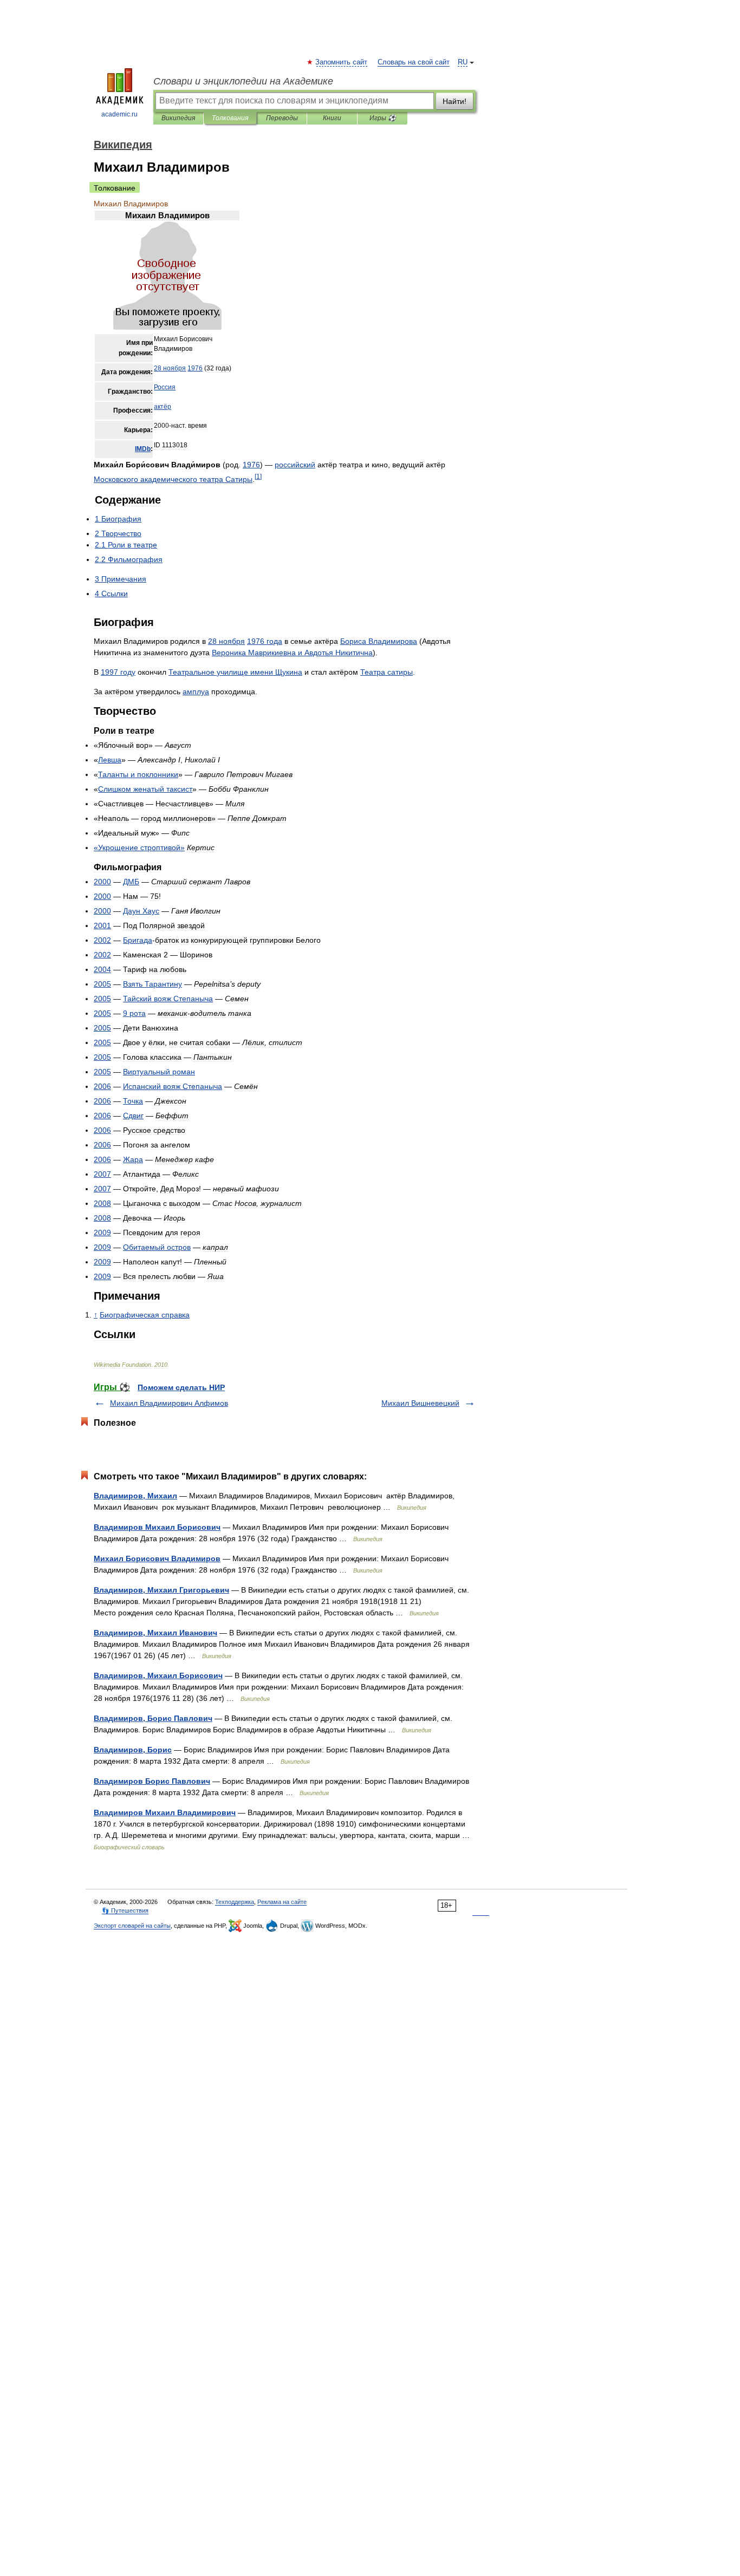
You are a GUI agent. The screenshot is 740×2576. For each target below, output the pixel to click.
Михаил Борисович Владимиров (157, 1558)
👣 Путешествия (125, 1910)
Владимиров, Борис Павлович (153, 1718)
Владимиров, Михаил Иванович (155, 1633)
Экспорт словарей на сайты (132, 1926)
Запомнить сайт (342, 62)
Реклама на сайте (282, 1902)
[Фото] (167, 328)
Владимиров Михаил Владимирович (165, 1812)
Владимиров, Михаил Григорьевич (161, 1590)
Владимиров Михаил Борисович (157, 1527)
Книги (332, 118)
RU (463, 62)
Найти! (455, 101)
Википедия (178, 118)
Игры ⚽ (383, 118)
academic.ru (119, 114)
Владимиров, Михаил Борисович (158, 1675)
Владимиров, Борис (133, 1750)
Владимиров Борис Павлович (152, 1781)
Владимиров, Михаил (135, 1496)
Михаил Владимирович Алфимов (169, 1403)
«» (139, 847)
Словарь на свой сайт (414, 62)
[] (258, 476)
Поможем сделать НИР (181, 1387)
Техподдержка (235, 1902)
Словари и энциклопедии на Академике (243, 81)
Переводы (282, 118)
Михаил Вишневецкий (420, 1403)
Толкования (230, 118)
